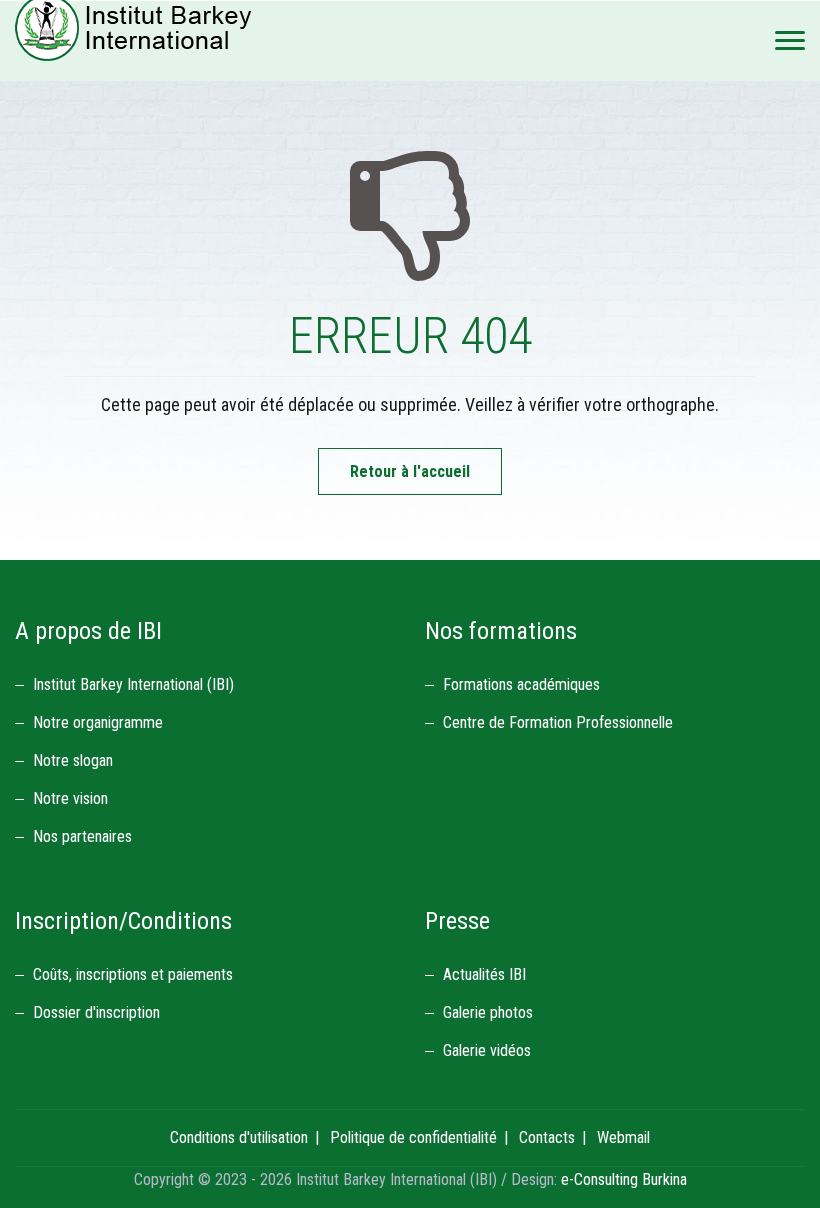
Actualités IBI (484, 974)
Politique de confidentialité (413, 1137)
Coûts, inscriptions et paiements (133, 974)
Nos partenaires (82, 836)
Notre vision (70, 798)
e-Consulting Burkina (624, 1179)
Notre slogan (73, 760)
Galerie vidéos (487, 1050)
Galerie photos (488, 1012)
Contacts (547, 1137)
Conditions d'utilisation (239, 1137)
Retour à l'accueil (410, 471)
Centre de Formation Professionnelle (558, 722)
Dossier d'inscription (96, 1012)
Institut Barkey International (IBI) (133, 684)
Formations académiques (521, 684)
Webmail (623, 1137)
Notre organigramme (98, 722)
